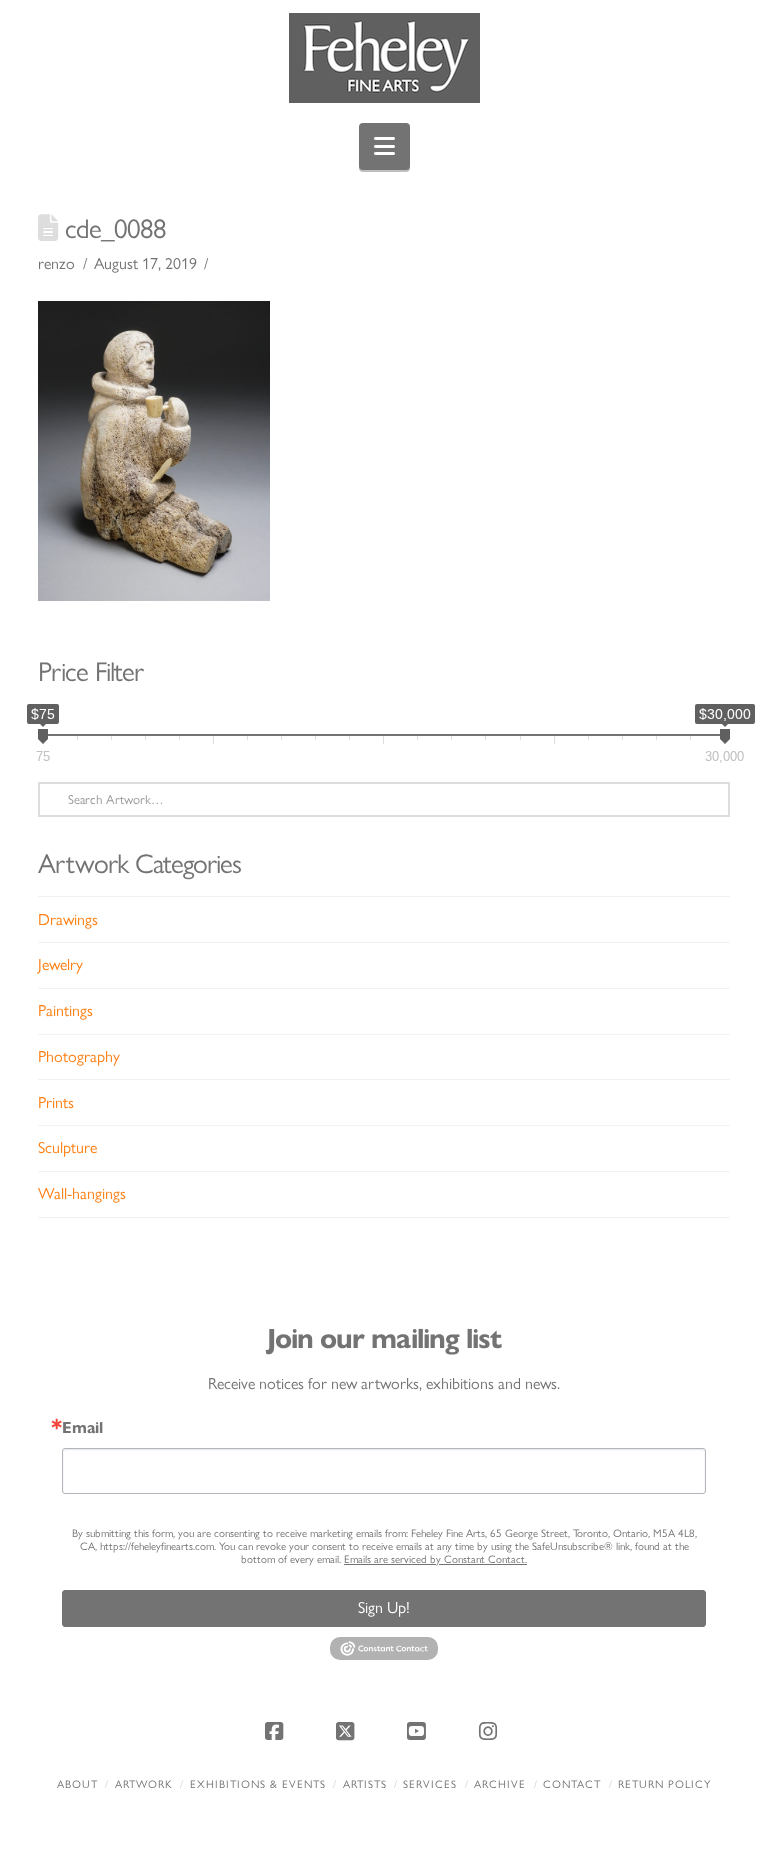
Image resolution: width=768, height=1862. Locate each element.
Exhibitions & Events (258, 1784)
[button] (384, 146)
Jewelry (60, 964)
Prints (56, 1102)
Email (82, 1428)
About (77, 1784)
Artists (365, 1784)
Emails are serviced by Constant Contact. (435, 1559)
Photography (79, 1056)
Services (430, 1784)
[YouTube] (420, 1731)
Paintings (65, 1010)
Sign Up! (384, 1607)
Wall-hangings (82, 1193)
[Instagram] (491, 1731)
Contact (572, 1784)
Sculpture (67, 1147)
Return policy (664, 1784)
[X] (348, 1731)
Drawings (68, 919)
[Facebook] (277, 1731)
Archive (500, 1784)
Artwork (144, 1784)
